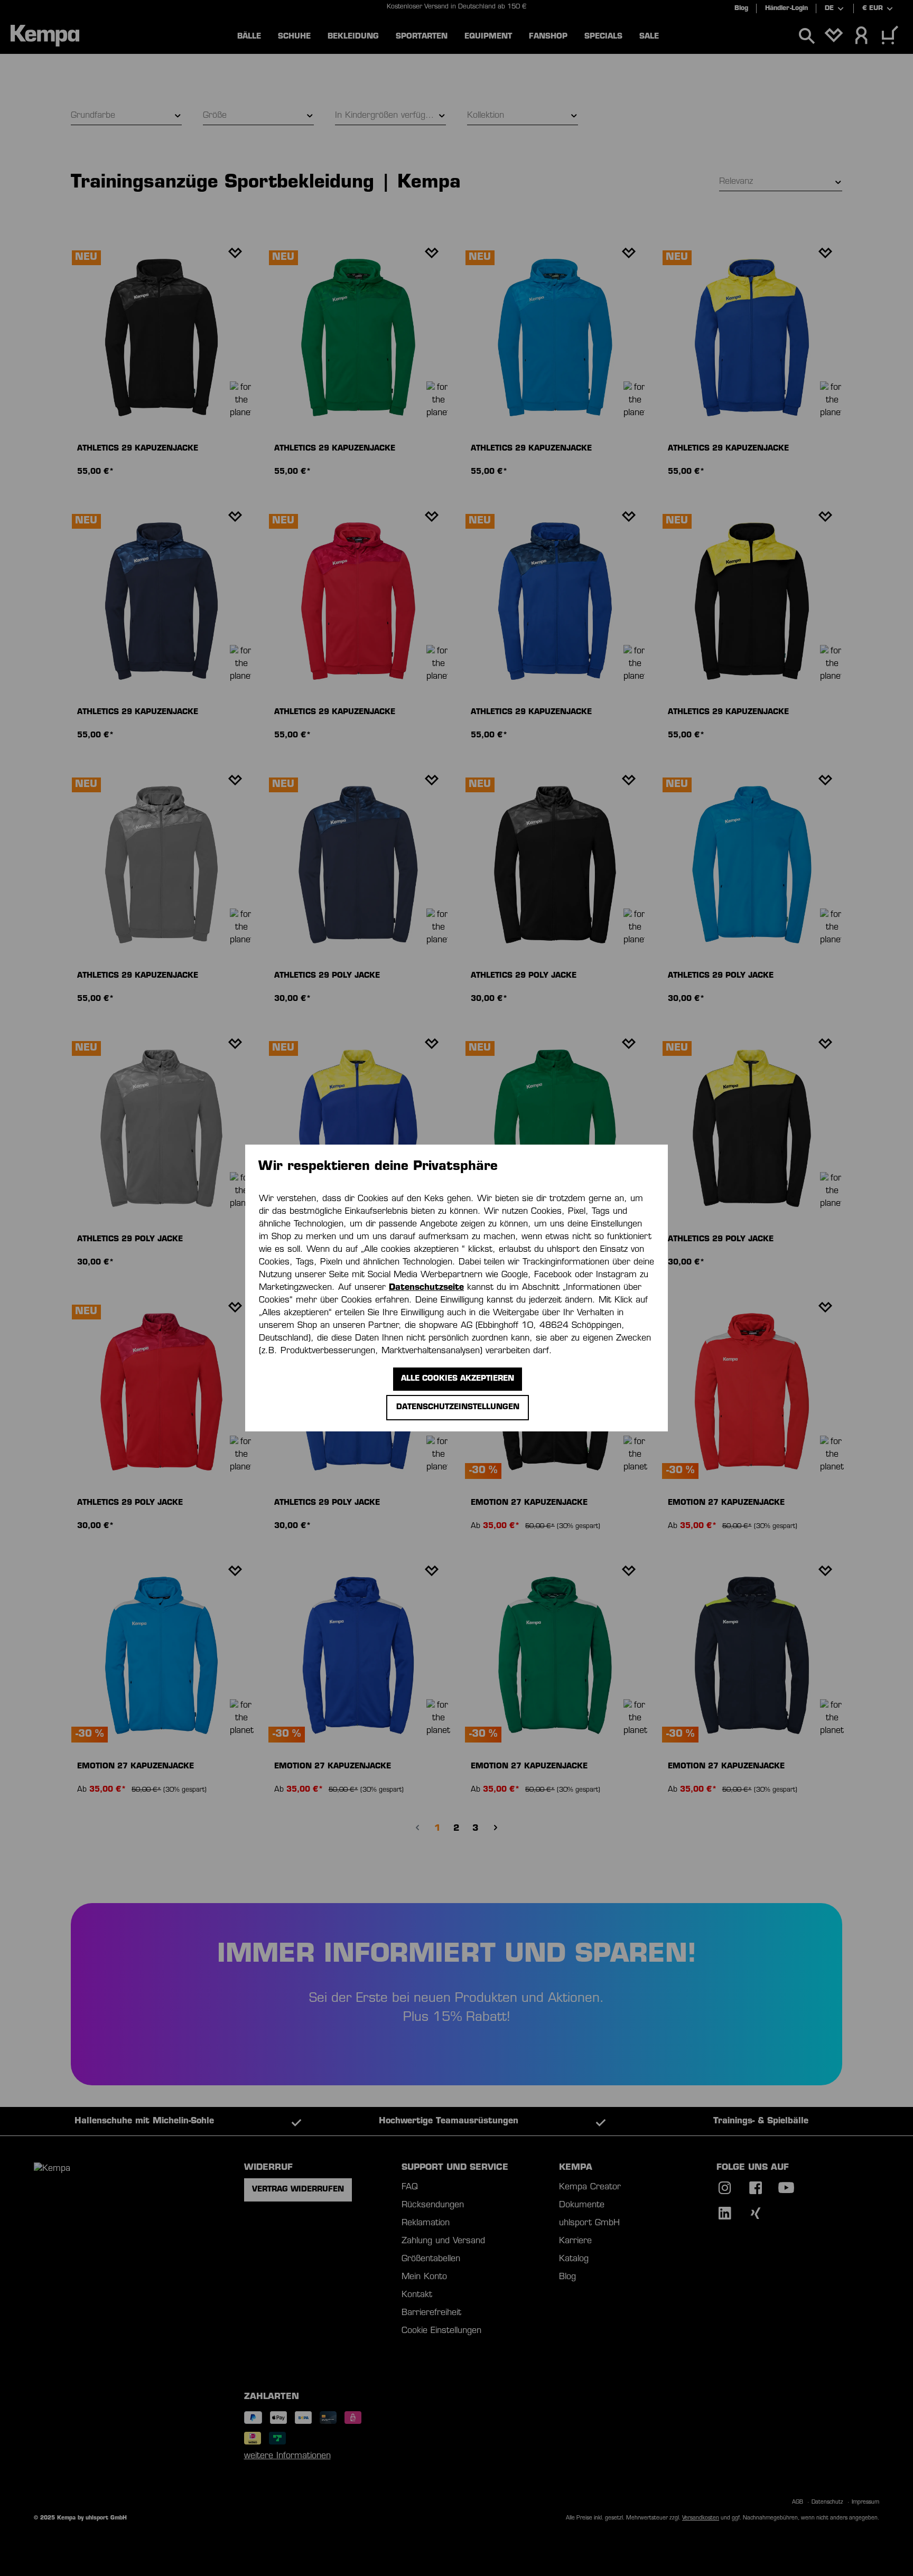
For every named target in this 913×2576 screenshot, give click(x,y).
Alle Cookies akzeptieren (458, 1379)
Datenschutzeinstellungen (458, 1407)
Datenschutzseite (426, 1288)
